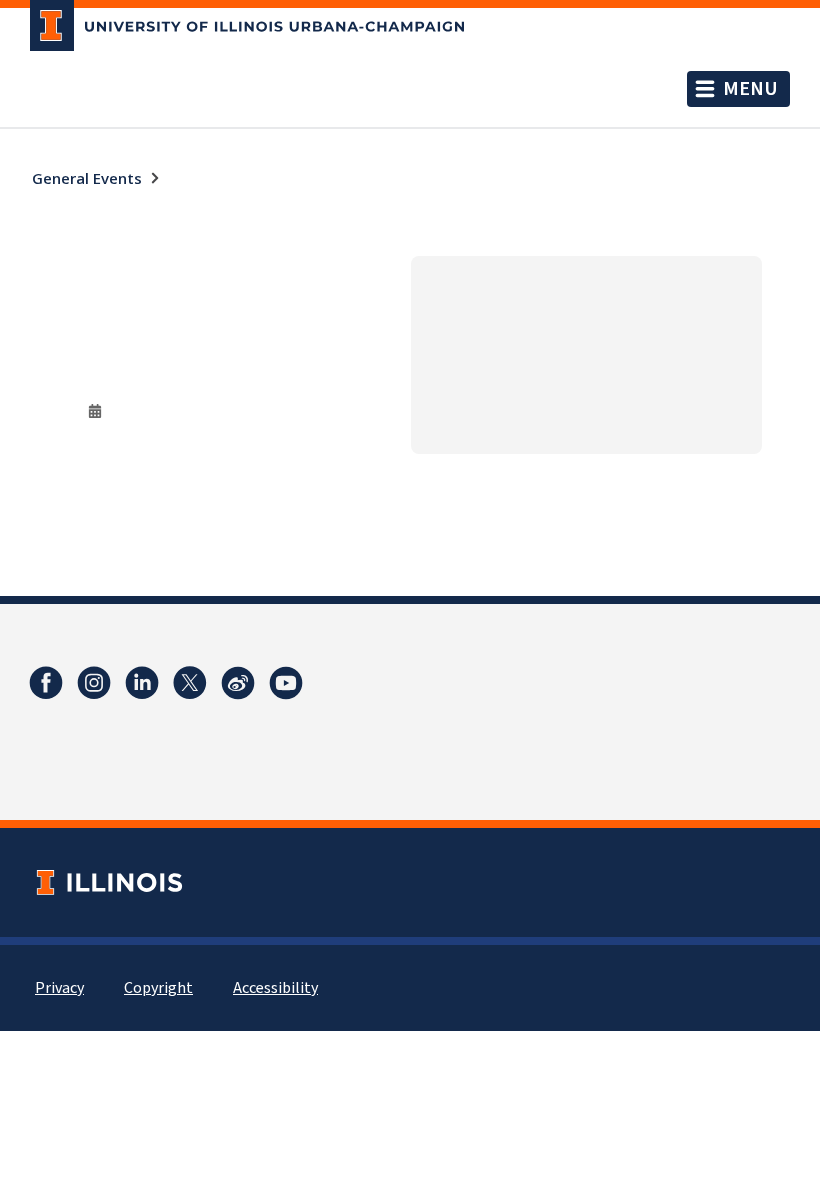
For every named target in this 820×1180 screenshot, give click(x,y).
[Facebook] (46, 683)
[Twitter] (190, 683)
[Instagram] (94, 683)
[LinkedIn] (142, 683)
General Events (87, 178)
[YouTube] (286, 683)
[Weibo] (238, 683)
